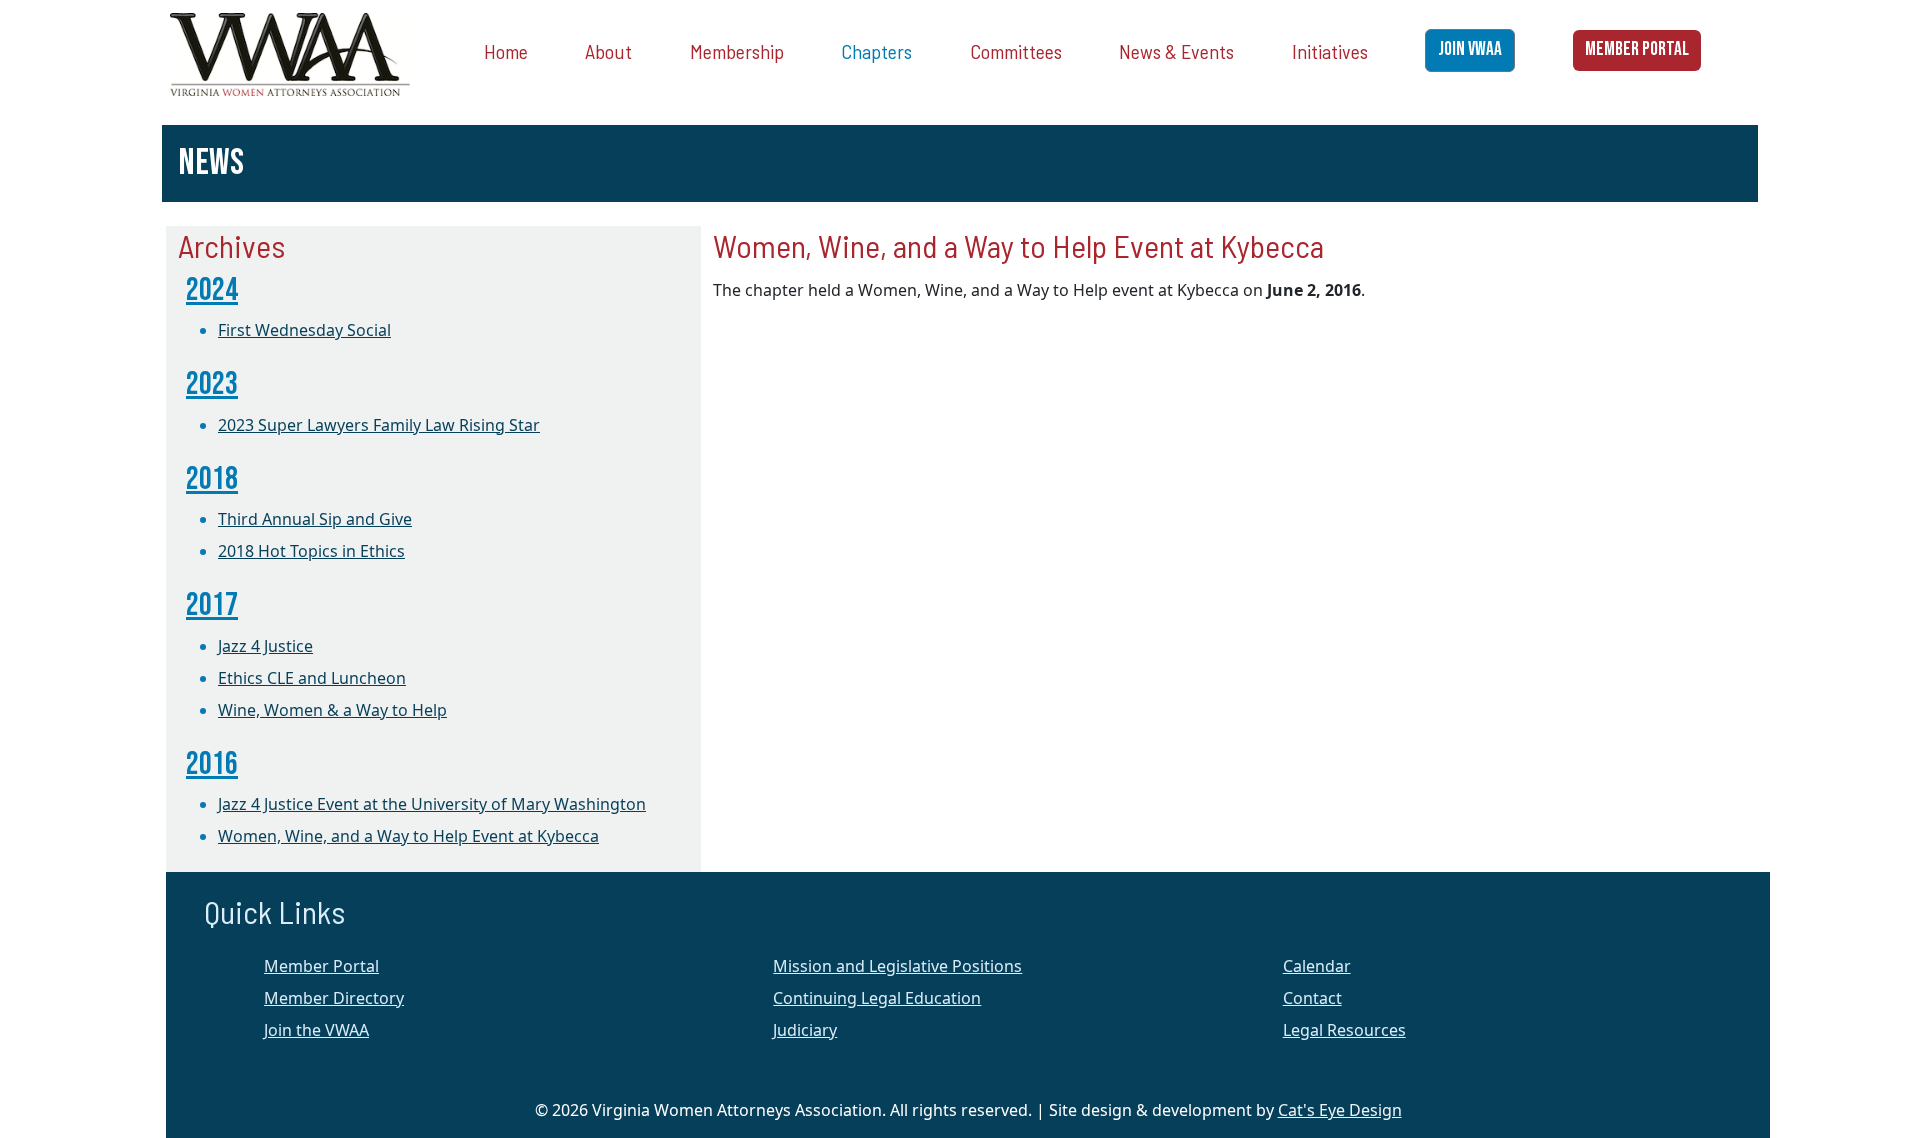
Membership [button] (737, 51)
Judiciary (805, 1030)
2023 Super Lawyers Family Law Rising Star (379, 425)
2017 (212, 605)
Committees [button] (1016, 51)
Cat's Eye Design (1340, 1110)
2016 (212, 764)
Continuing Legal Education (877, 998)
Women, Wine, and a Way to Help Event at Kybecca (408, 836)
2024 (212, 290)
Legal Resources (1344, 1030)
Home (506, 51)
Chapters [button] (876, 51)
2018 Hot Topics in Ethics (311, 551)
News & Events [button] (1176, 51)
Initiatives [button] (1330, 51)
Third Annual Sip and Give (315, 519)
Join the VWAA (316, 1030)
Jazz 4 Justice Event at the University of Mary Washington (432, 804)
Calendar (1317, 966)
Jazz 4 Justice (265, 646)
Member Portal (321, 966)
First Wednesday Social (304, 330)
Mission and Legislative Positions (897, 966)
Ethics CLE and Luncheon (312, 678)
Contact (1312, 998)
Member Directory (334, 998)
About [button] (608, 51)
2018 (212, 479)
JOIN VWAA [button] (1470, 49)
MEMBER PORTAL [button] (1637, 49)
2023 (212, 384)
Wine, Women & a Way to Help (332, 710)
